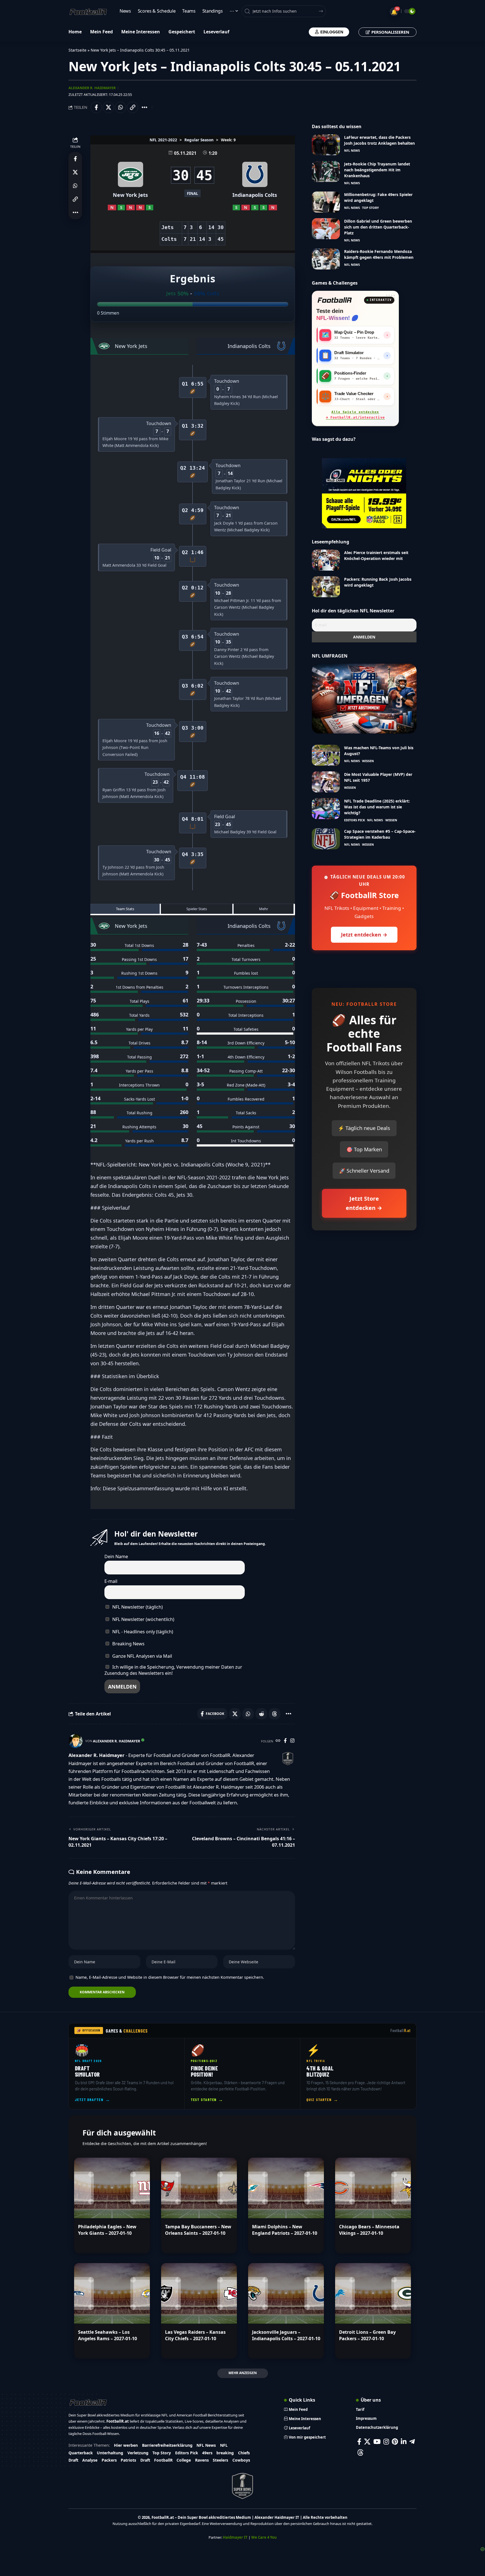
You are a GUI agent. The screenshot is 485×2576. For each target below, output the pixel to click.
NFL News (352, 150)
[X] (367, 2442)
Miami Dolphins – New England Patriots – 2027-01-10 (285, 2230)
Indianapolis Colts (255, 195)
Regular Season (199, 140)
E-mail (111, 1581)
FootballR (163, 2460)
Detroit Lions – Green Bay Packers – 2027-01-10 (367, 2335)
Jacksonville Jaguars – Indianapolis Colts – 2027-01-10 (286, 2335)
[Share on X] (108, 107)
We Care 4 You (264, 2537)
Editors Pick (354, 820)
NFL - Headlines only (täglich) (142, 1632)
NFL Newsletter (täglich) (137, 1607)
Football (401, 2030)
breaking (225, 2453)
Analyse (90, 2460)
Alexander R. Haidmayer (92, 88)
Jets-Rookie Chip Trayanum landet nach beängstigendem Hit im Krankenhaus (377, 170)
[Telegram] (412, 2442)
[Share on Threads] (274, 1714)
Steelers (220, 2460)
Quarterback (81, 2453)
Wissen (368, 761)
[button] (132, 107)
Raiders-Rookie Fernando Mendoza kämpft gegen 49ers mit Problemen (379, 254)
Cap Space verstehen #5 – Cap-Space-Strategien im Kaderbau (380, 834)
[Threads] (361, 2452)
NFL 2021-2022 (163, 140)
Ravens (202, 2460)
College (184, 2460)
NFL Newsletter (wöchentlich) (143, 1619)
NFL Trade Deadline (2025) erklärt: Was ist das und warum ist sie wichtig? (377, 807)
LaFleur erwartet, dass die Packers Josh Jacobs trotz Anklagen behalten (379, 140)
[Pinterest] (395, 2442)
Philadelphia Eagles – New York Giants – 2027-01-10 (107, 2230)
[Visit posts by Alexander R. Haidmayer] (76, 1741)
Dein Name (116, 1556)
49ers (207, 2453)
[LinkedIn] (404, 2442)
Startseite (77, 50)
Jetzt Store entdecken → (364, 1203)
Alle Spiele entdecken (355, 415)
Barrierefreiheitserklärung (167, 2445)
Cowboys (241, 2460)
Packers (109, 2460)
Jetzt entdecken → (364, 935)
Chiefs (244, 2453)
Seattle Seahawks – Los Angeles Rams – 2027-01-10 (107, 2335)
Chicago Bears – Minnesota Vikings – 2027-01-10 (369, 2230)
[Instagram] (292, 1741)
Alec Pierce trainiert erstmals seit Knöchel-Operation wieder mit (376, 555)
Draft (73, 2460)
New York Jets (130, 195)
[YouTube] (377, 2442)
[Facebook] (285, 1741)
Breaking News (128, 1644)
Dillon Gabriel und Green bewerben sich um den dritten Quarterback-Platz (378, 227)
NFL (224, 2445)
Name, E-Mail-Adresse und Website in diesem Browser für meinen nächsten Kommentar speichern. (170, 1977)
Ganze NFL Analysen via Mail (142, 1656)
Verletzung (138, 2453)
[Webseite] (278, 1741)
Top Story (370, 208)
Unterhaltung (110, 2453)
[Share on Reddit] (261, 1714)
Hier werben (126, 2445)
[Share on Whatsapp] (120, 107)
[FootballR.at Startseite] (335, 300)
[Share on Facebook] (96, 107)
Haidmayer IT (235, 2537)
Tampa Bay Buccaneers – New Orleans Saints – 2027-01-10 (198, 2230)
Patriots (128, 2460)
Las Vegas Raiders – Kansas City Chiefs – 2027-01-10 (195, 2335)
